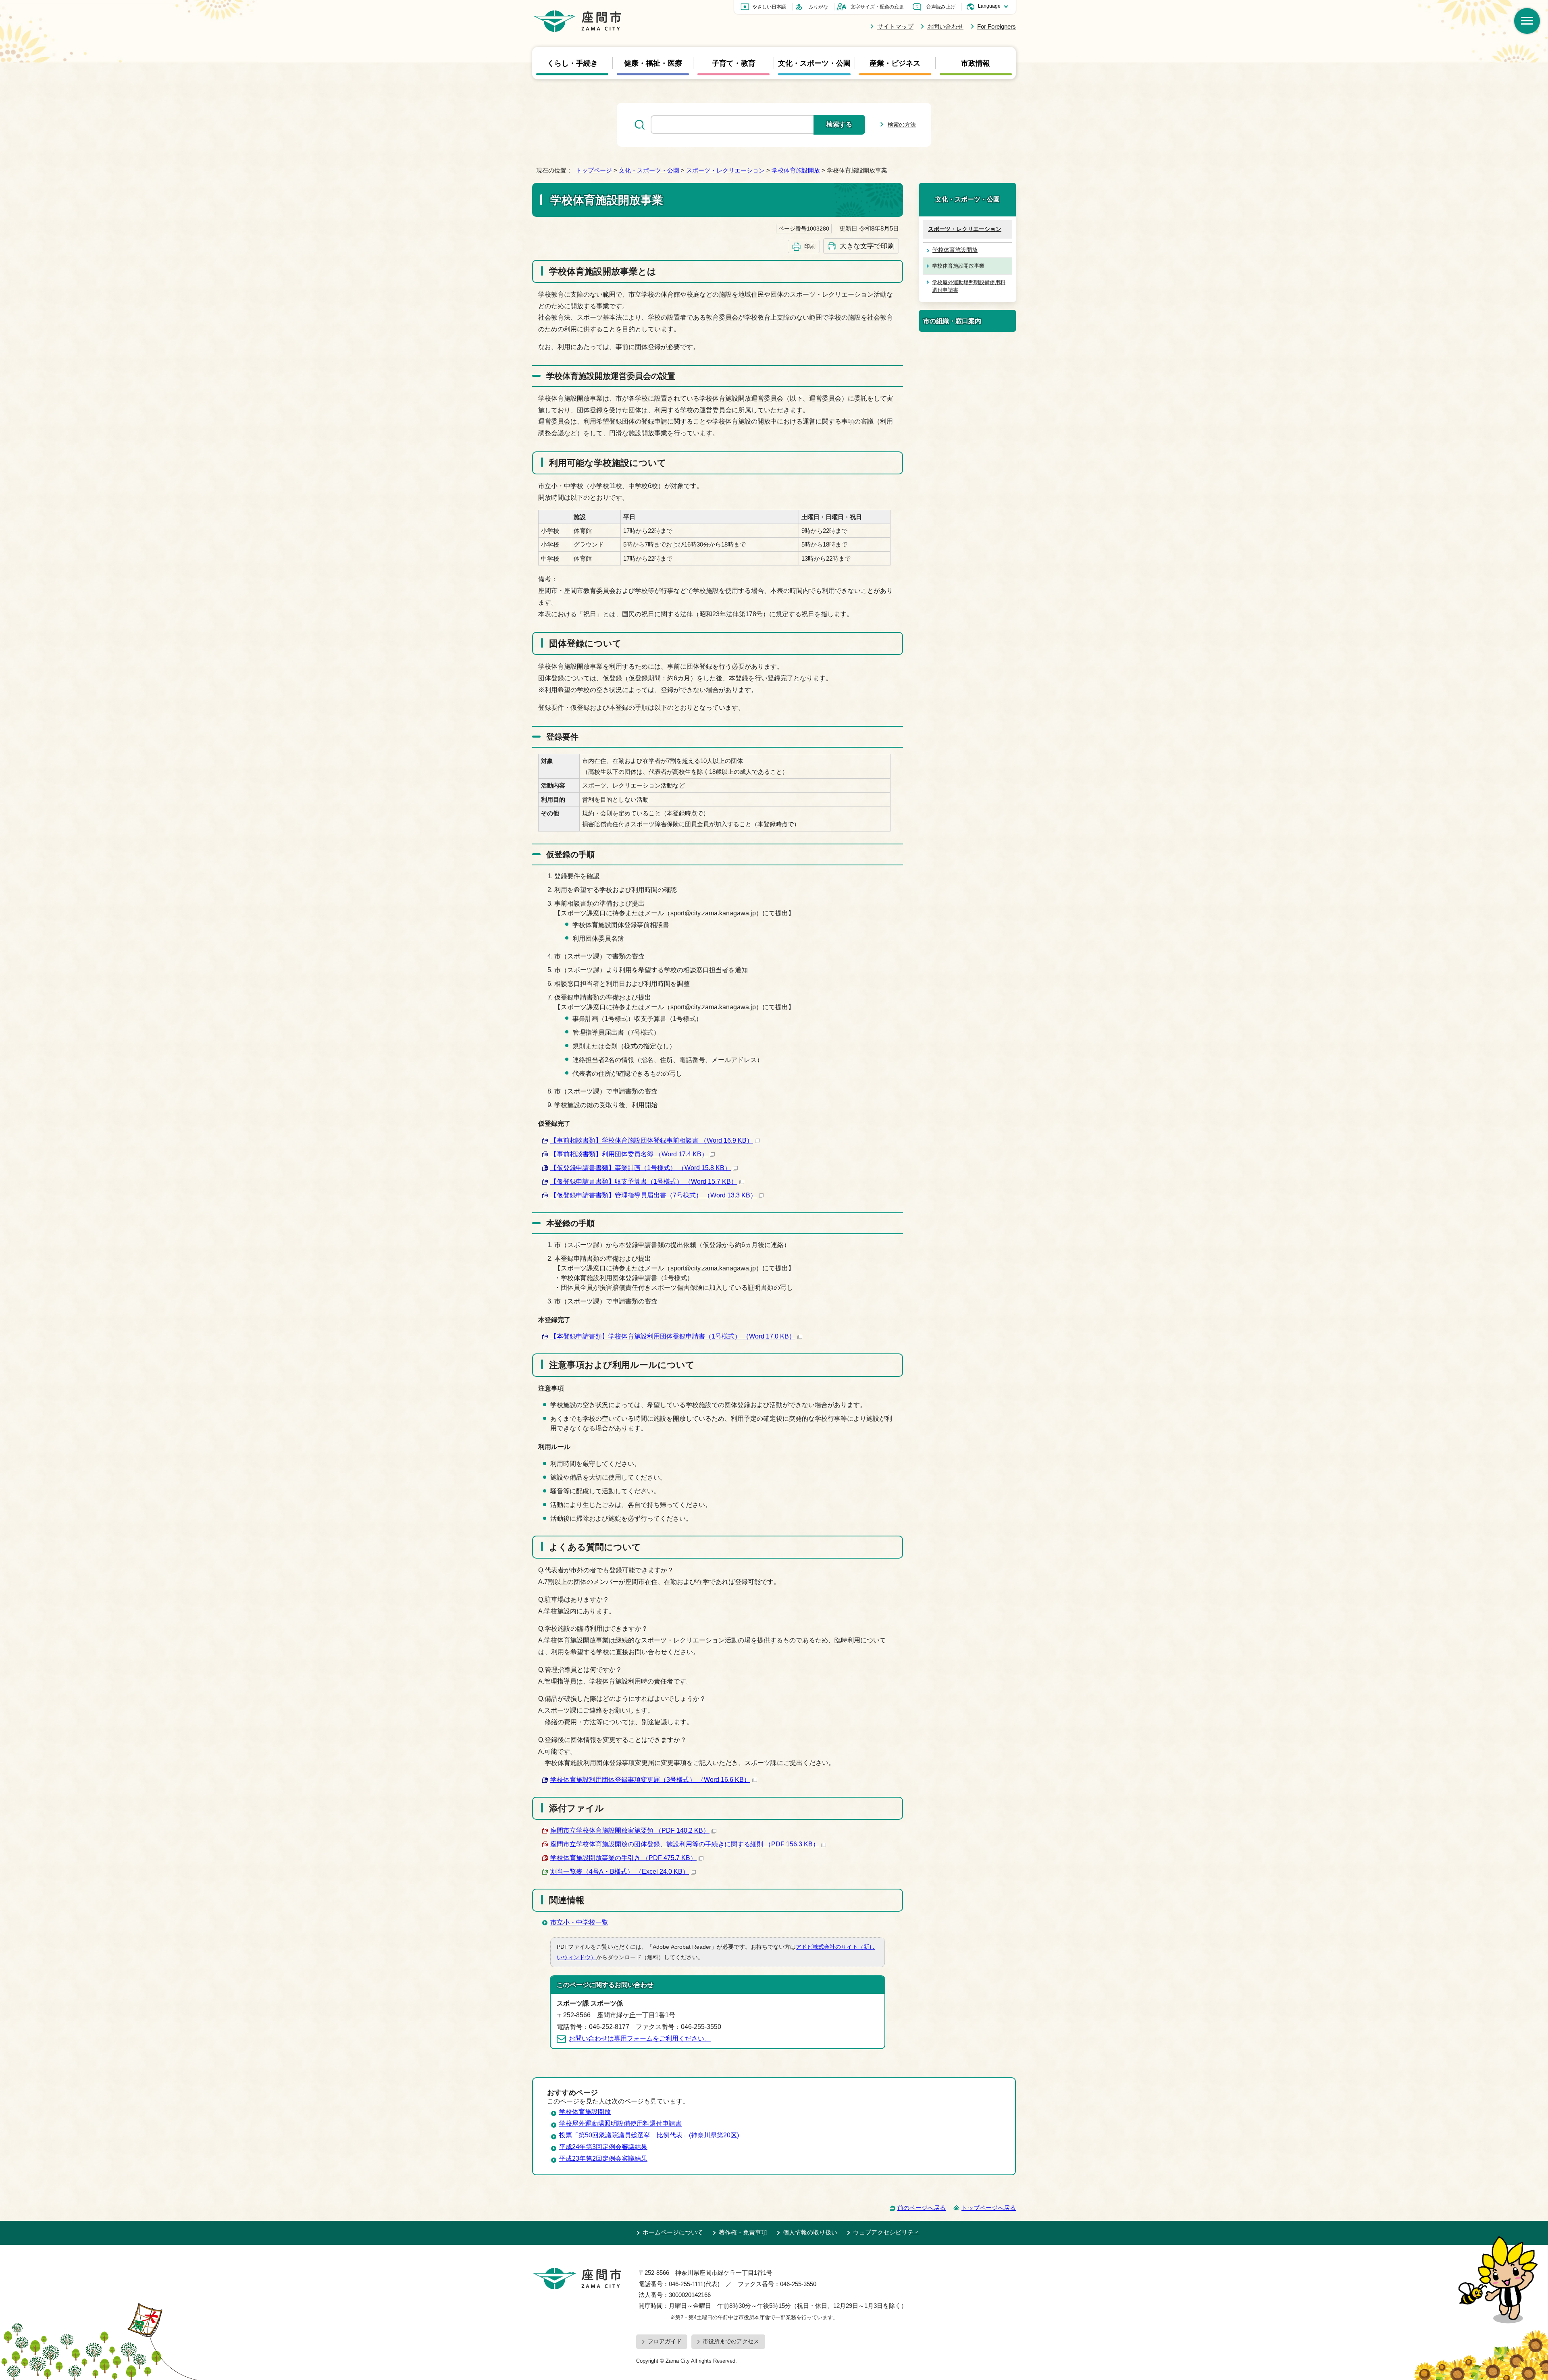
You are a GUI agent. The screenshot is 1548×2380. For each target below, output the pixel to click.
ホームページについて (673, 2232)
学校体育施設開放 (796, 170)
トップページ (594, 170)
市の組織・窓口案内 (952, 321)
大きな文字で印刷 (867, 246)
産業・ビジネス (895, 63)
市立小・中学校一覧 (579, 1922)
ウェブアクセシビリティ (886, 2232)
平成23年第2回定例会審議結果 (603, 2159)
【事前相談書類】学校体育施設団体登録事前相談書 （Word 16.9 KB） (652, 1140)
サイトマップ (895, 26)
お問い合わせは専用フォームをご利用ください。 (640, 2038)
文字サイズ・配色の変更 (877, 7)
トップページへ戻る (989, 2208)
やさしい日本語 (769, 7)
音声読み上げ (941, 7)
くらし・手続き (572, 63)
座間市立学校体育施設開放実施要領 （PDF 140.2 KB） (630, 1830)
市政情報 (976, 63)
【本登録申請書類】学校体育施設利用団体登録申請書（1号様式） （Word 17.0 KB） (673, 1336)
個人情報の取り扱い (810, 2232)
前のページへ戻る (922, 2208)
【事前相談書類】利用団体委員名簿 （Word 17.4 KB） (629, 1154)
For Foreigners (997, 26)
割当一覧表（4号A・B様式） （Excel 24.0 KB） (620, 1872)
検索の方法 (902, 125)
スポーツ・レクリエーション (725, 170)
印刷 (810, 246)
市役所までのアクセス (731, 2341)
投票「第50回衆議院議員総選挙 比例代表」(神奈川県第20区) (649, 2135)
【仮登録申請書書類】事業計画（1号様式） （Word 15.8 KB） (641, 1168)
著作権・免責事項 (743, 2232)
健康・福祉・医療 (653, 63)
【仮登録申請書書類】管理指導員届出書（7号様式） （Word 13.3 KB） (653, 1195)
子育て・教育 (734, 63)
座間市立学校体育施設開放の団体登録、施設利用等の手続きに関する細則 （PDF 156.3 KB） (685, 1844)
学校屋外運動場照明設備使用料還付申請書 (969, 286)
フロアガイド (665, 2341)
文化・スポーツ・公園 (814, 63)
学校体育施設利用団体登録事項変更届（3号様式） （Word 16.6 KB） (650, 1780)
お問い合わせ (945, 26)
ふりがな (818, 7)
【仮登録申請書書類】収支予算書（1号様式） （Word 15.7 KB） (644, 1182)
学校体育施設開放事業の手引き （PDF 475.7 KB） (623, 1858)
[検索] (1527, 21)
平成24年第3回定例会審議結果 (603, 2147)
